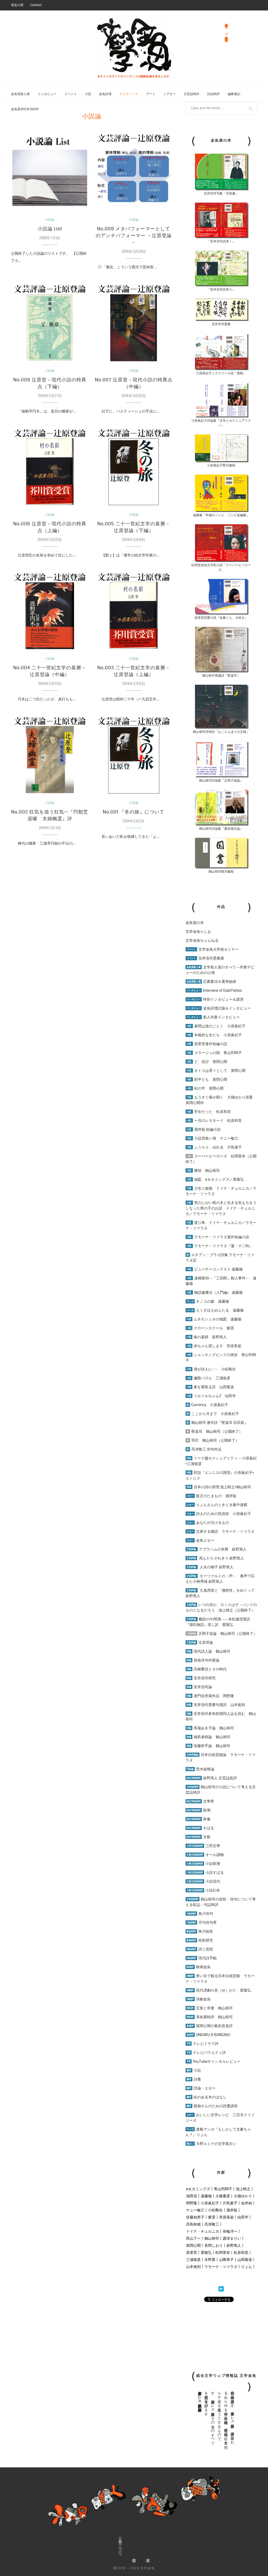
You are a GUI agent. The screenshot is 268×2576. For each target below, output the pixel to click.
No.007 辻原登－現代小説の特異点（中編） (134, 383)
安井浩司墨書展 (205, 958)
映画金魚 (199, 1967)
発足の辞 (17, 5)
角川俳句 (200, 1914)
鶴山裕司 (212, 2238)
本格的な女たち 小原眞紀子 (214, 1035)
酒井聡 (232, 2210)
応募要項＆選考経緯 (211, 982)
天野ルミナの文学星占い (211, 2144)
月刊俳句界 (202, 1922)
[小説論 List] (50, 172)
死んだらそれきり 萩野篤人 (215, 1558)
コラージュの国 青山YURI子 (214, 1053)
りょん (247, 2267)
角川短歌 (200, 1931)
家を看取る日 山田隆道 (210, 1387)
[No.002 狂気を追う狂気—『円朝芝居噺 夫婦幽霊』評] (50, 755)
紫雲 (212, 2217)
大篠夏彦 (223, 2196)
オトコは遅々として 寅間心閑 (216, 1070)
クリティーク (129, 94)
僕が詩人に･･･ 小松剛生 (211, 1369)
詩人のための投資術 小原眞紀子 (219, 1514)
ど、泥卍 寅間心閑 (207, 1062)
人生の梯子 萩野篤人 (210, 1567)
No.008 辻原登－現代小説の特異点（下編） (50, 383)
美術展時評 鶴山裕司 (210, 2017)
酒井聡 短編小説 (204, 1129)
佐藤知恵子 (195, 2217)
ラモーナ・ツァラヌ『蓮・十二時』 (220, 1246)
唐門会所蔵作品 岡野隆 (210, 1696)
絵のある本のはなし (207, 2097)
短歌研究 (200, 1940)
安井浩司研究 (201, 1678)
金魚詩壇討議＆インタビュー (219, 1008)
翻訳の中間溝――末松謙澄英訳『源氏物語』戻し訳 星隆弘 (218, 1622)
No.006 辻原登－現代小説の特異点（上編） (50, 527)
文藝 (199, 1837)
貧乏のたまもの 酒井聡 (211, 1496)
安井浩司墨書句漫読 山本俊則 (216, 1705)
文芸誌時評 (192, 94)
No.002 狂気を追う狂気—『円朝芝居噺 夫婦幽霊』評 (50, 815)
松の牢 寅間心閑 (205, 1088)
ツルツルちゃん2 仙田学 (211, 1396)
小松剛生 (215, 2210)
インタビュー (47, 94)
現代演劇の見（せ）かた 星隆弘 (219, 1990)
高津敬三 (212, 2224)
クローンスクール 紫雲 (210, 1328)
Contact (36, 5)
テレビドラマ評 (203, 2044)
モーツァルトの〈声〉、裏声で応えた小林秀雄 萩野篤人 (220, 1579)
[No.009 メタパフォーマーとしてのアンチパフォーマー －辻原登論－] (133, 172)
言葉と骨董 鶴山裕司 (210, 2008)
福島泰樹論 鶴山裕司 (208, 1737)
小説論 (50, 220)
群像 (199, 1819)
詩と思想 (200, 1949)
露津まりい (232, 2238)
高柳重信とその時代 (207, 1669)
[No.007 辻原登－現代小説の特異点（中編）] (133, 323)
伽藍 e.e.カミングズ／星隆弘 (215, 1179)
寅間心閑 (193, 2245)
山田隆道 (245, 2260)
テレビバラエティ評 (206, 2053)
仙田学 (243, 2217)
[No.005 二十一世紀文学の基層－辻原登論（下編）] (133, 467)
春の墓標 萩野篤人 (207, 1337)
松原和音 (241, 2252)
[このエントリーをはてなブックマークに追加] (221, 2289)
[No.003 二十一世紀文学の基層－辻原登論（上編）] (133, 611)
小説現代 (203, 1881)
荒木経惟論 (200, 1769)
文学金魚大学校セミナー (213, 949)
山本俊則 (193, 2267)
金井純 (247, 2203)
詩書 (194, 2079)
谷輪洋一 (230, 2231)
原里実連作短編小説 (207, 1044)
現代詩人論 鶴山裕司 (208, 1651)
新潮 (199, 1810)
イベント (71, 94)
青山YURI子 (223, 2189)
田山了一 (193, 2238)
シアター (170, 94)
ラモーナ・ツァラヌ (221, 2267)
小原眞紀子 (210, 2203)
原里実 (192, 2252)
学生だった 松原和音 (209, 1112)
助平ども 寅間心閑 (207, 1079)
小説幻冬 (203, 1890)
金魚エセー (200, 1540)
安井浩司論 (199, 1687)
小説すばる (205, 1872)
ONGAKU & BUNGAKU (208, 2035)
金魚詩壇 (105, 94)
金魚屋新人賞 (20, 94)
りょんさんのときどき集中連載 (217, 1505)
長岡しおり (214, 2245)
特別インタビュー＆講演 (215, 999)
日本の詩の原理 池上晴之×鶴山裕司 (219, 1487)
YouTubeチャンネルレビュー (214, 2061)
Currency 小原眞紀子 (207, 1405)
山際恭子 (226, 2260)
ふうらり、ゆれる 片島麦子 (214, 1147)
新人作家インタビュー (213, 1017)
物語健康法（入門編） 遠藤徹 (215, 1292)
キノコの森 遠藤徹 (208, 1301)
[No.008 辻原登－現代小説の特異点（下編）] (50, 323)
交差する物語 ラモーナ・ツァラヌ (221, 1531)
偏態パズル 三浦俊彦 (208, 1378)
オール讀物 (205, 1855)
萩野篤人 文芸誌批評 (212, 1778)
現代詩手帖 (202, 1958)
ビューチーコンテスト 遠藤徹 (215, 1269)
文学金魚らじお (198, 932)
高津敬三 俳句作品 (204, 1449)
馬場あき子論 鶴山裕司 (210, 1728)
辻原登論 (200, 1642)
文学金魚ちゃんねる (202, 940)
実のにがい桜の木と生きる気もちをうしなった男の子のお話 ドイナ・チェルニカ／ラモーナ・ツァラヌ (221, 1208)
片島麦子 (230, 2203)
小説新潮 (203, 1864)
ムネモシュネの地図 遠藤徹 (214, 1319)
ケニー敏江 (195, 2210)
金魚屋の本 (195, 923)
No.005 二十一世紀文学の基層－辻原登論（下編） (134, 527)
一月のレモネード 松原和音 (214, 1120)
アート (151, 94)
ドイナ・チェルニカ (203, 2231)
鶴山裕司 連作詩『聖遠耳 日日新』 (217, 1423)
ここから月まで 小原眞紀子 (213, 1414)
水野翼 (210, 2260)
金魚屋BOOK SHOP (120, 2546)
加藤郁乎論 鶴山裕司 (208, 1746)
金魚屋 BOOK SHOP (25, 109)
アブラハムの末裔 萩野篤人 (217, 1549)
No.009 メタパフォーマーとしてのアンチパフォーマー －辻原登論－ (134, 236)
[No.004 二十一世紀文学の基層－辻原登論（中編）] (50, 611)
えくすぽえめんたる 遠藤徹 (215, 1310)
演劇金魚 (199, 1999)
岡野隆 (192, 2203)
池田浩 (192, 2196)
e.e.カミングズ (198, 2189)
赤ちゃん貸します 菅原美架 (214, 1346)
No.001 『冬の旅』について (134, 812)
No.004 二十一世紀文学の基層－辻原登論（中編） (50, 671)
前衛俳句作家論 (203, 1660)
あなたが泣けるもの (208, 1523)
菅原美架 (226, 2217)
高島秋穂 (193, 2224)
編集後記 (234, 94)
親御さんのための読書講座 (212, 2106)
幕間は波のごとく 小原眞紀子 (216, 1026)
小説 (88, 94)
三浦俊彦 (193, 2260)
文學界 (200, 1801)
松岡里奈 (223, 2252)
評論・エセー (201, 2088)
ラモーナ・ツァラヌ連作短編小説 (218, 1237)
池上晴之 (243, 2189)
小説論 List (50, 229)
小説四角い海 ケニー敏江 (212, 1138)
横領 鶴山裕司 (203, 1170)
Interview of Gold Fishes (214, 990)
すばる (200, 1828)
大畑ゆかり (243, 2196)
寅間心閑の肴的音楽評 (210, 2026)
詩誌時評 (214, 94)
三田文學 (203, 1846)
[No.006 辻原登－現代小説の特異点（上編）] (50, 467)
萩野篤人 (234, 2245)
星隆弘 (206, 2252)
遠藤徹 (206, 2196)
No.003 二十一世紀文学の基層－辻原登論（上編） (134, 671)
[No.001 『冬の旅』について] (133, 755)
